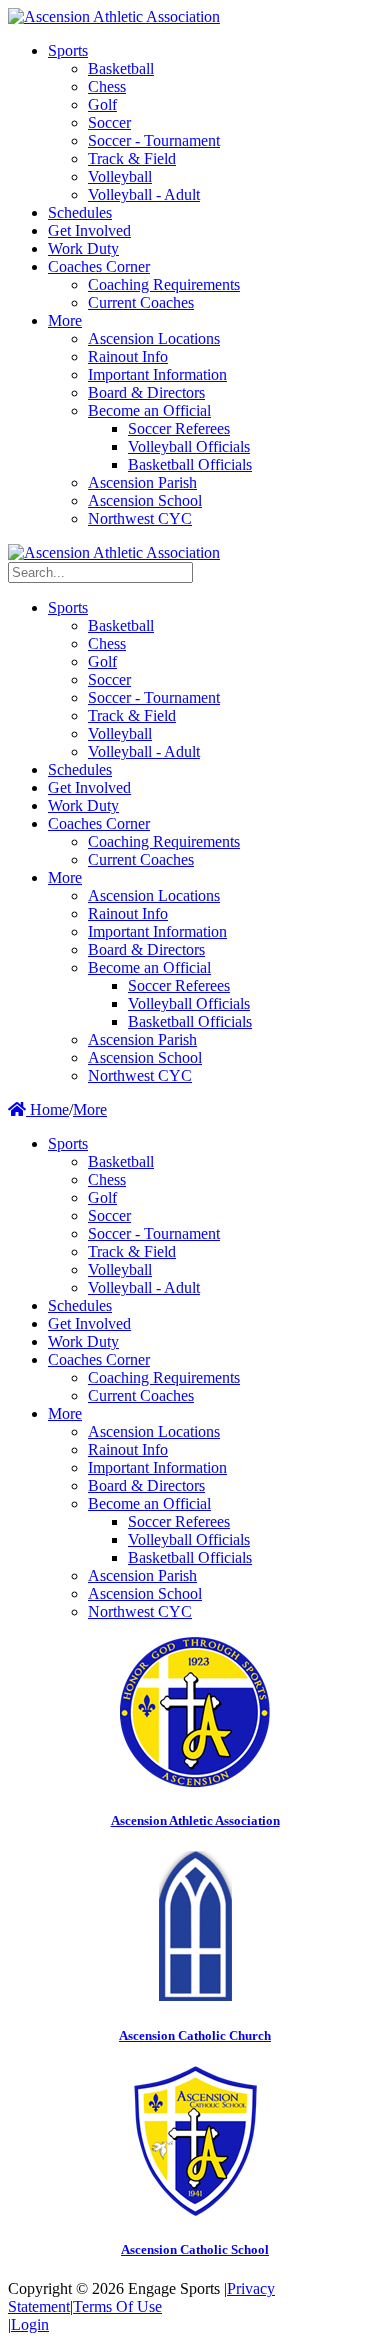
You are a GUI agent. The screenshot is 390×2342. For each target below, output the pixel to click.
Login (30, 2324)
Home (47, 1109)
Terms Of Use (117, 2306)
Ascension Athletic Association (195, 1820)
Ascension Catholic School (195, 2249)
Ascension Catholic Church (195, 2035)
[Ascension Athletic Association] (114, 16)
